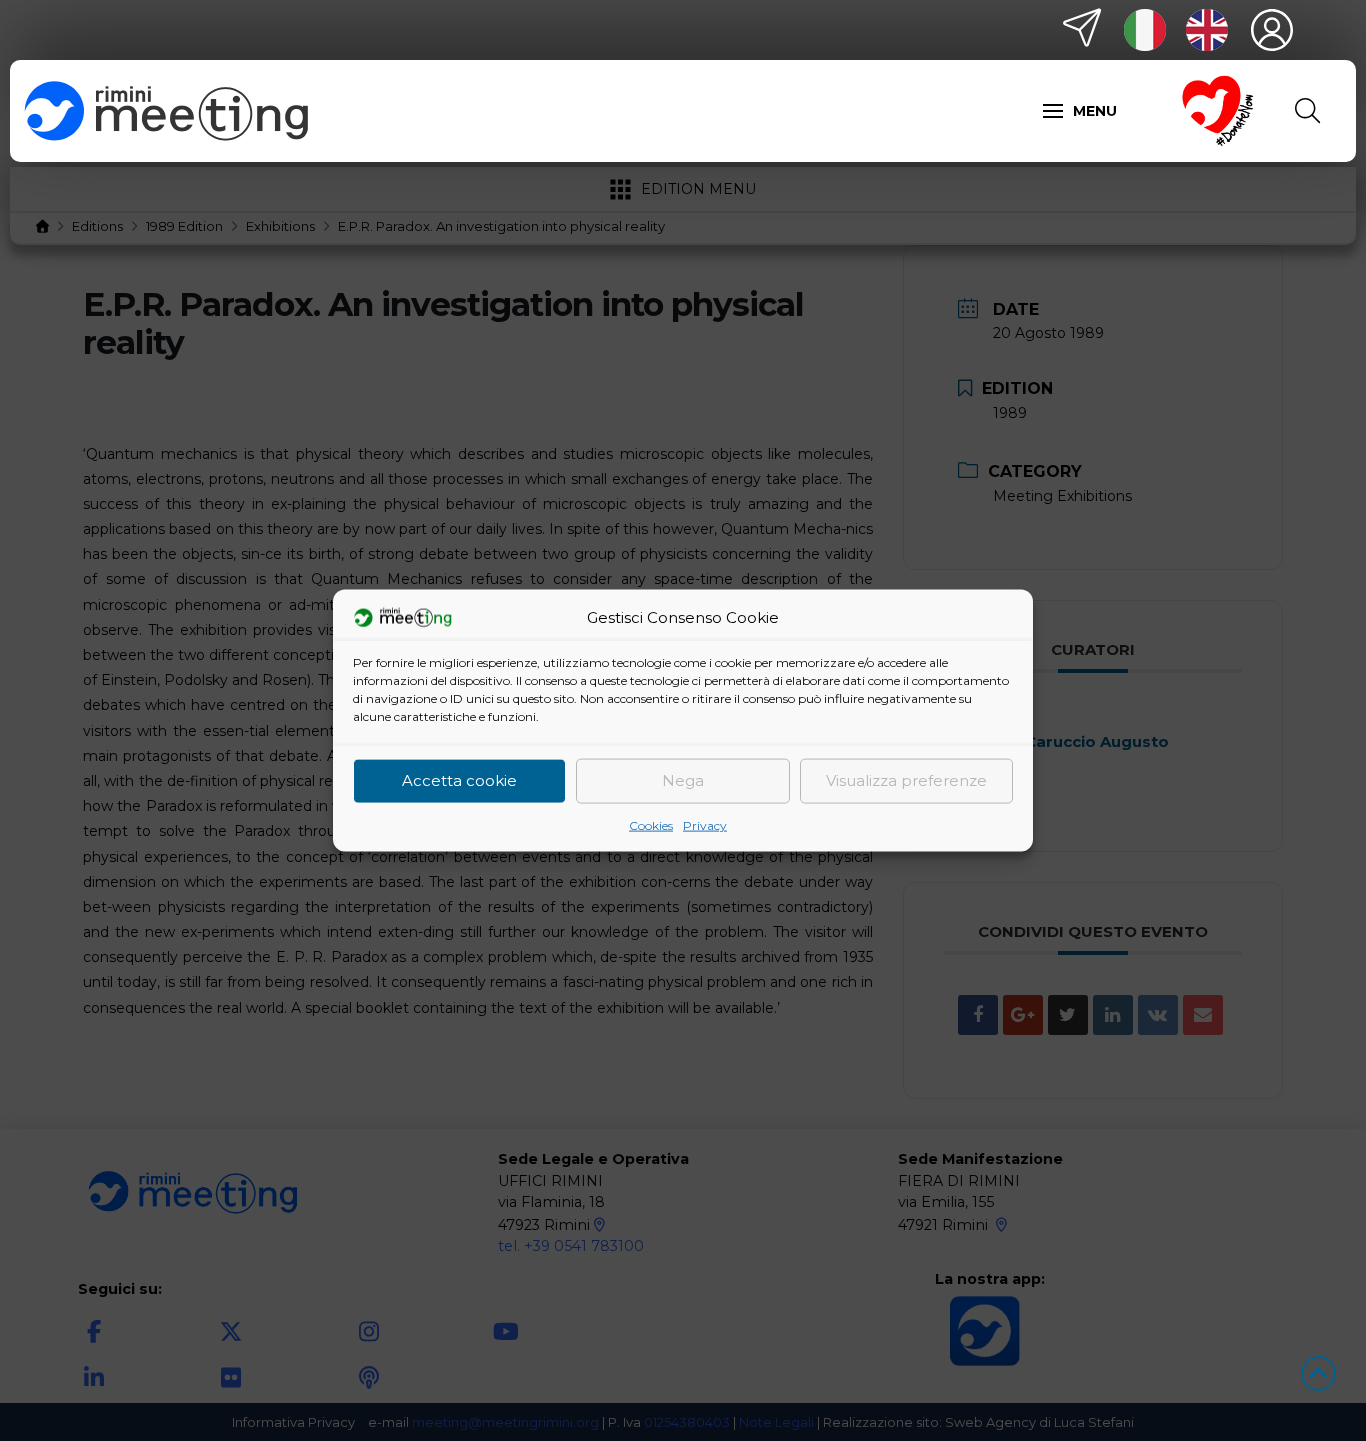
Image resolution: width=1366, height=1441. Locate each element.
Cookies (651, 824)
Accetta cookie (459, 780)
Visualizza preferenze (906, 780)
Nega (683, 780)
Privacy (705, 824)
